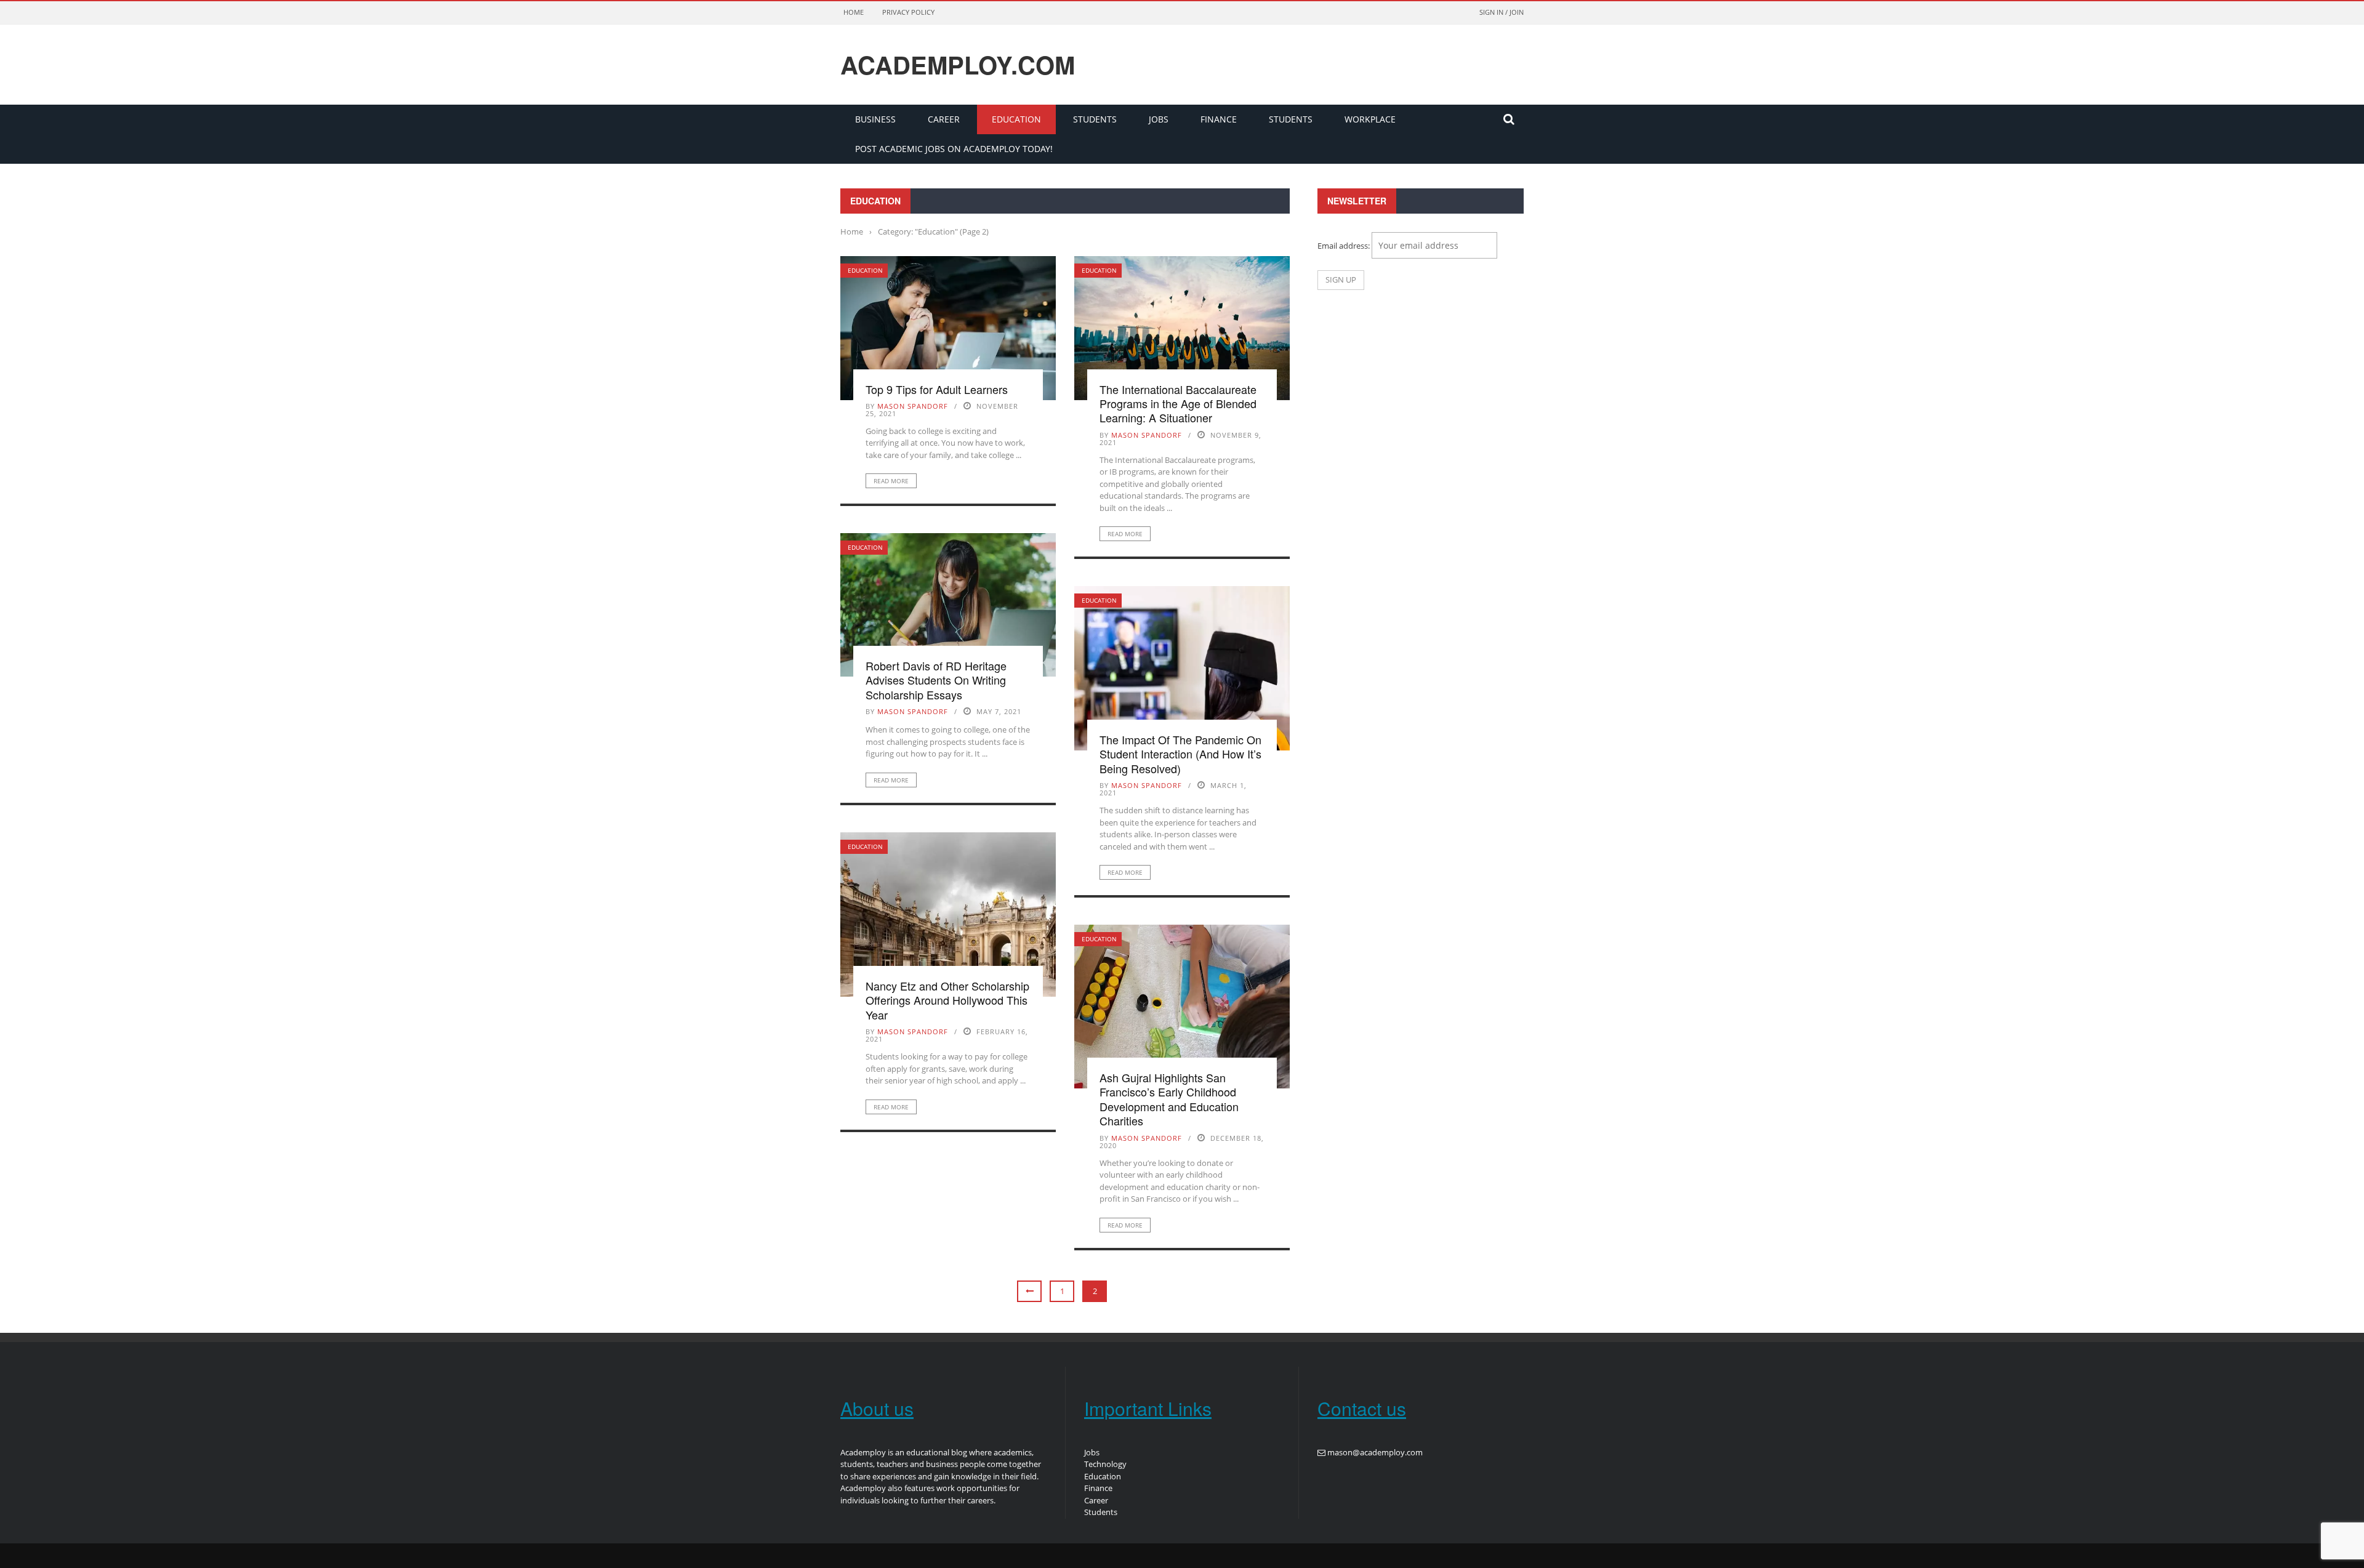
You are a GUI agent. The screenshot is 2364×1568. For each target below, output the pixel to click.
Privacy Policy (908, 12)
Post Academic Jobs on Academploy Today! (954, 149)
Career (944, 119)
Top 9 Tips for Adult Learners (937, 389)
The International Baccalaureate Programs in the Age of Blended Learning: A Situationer (1178, 404)
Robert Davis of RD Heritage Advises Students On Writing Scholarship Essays (936, 680)
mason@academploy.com (1375, 1452)
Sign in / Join (1502, 12)
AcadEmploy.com (958, 65)
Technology (1105, 1464)
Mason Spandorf (913, 406)
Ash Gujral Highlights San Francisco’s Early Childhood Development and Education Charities (1169, 1099)
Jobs (1159, 119)
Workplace (1370, 119)
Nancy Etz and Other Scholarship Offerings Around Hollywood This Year (947, 1000)
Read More (891, 481)
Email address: (1345, 246)
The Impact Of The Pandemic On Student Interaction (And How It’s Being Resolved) (1180, 754)
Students (1095, 119)
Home (854, 12)
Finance (1219, 119)
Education (1016, 119)
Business (875, 119)
